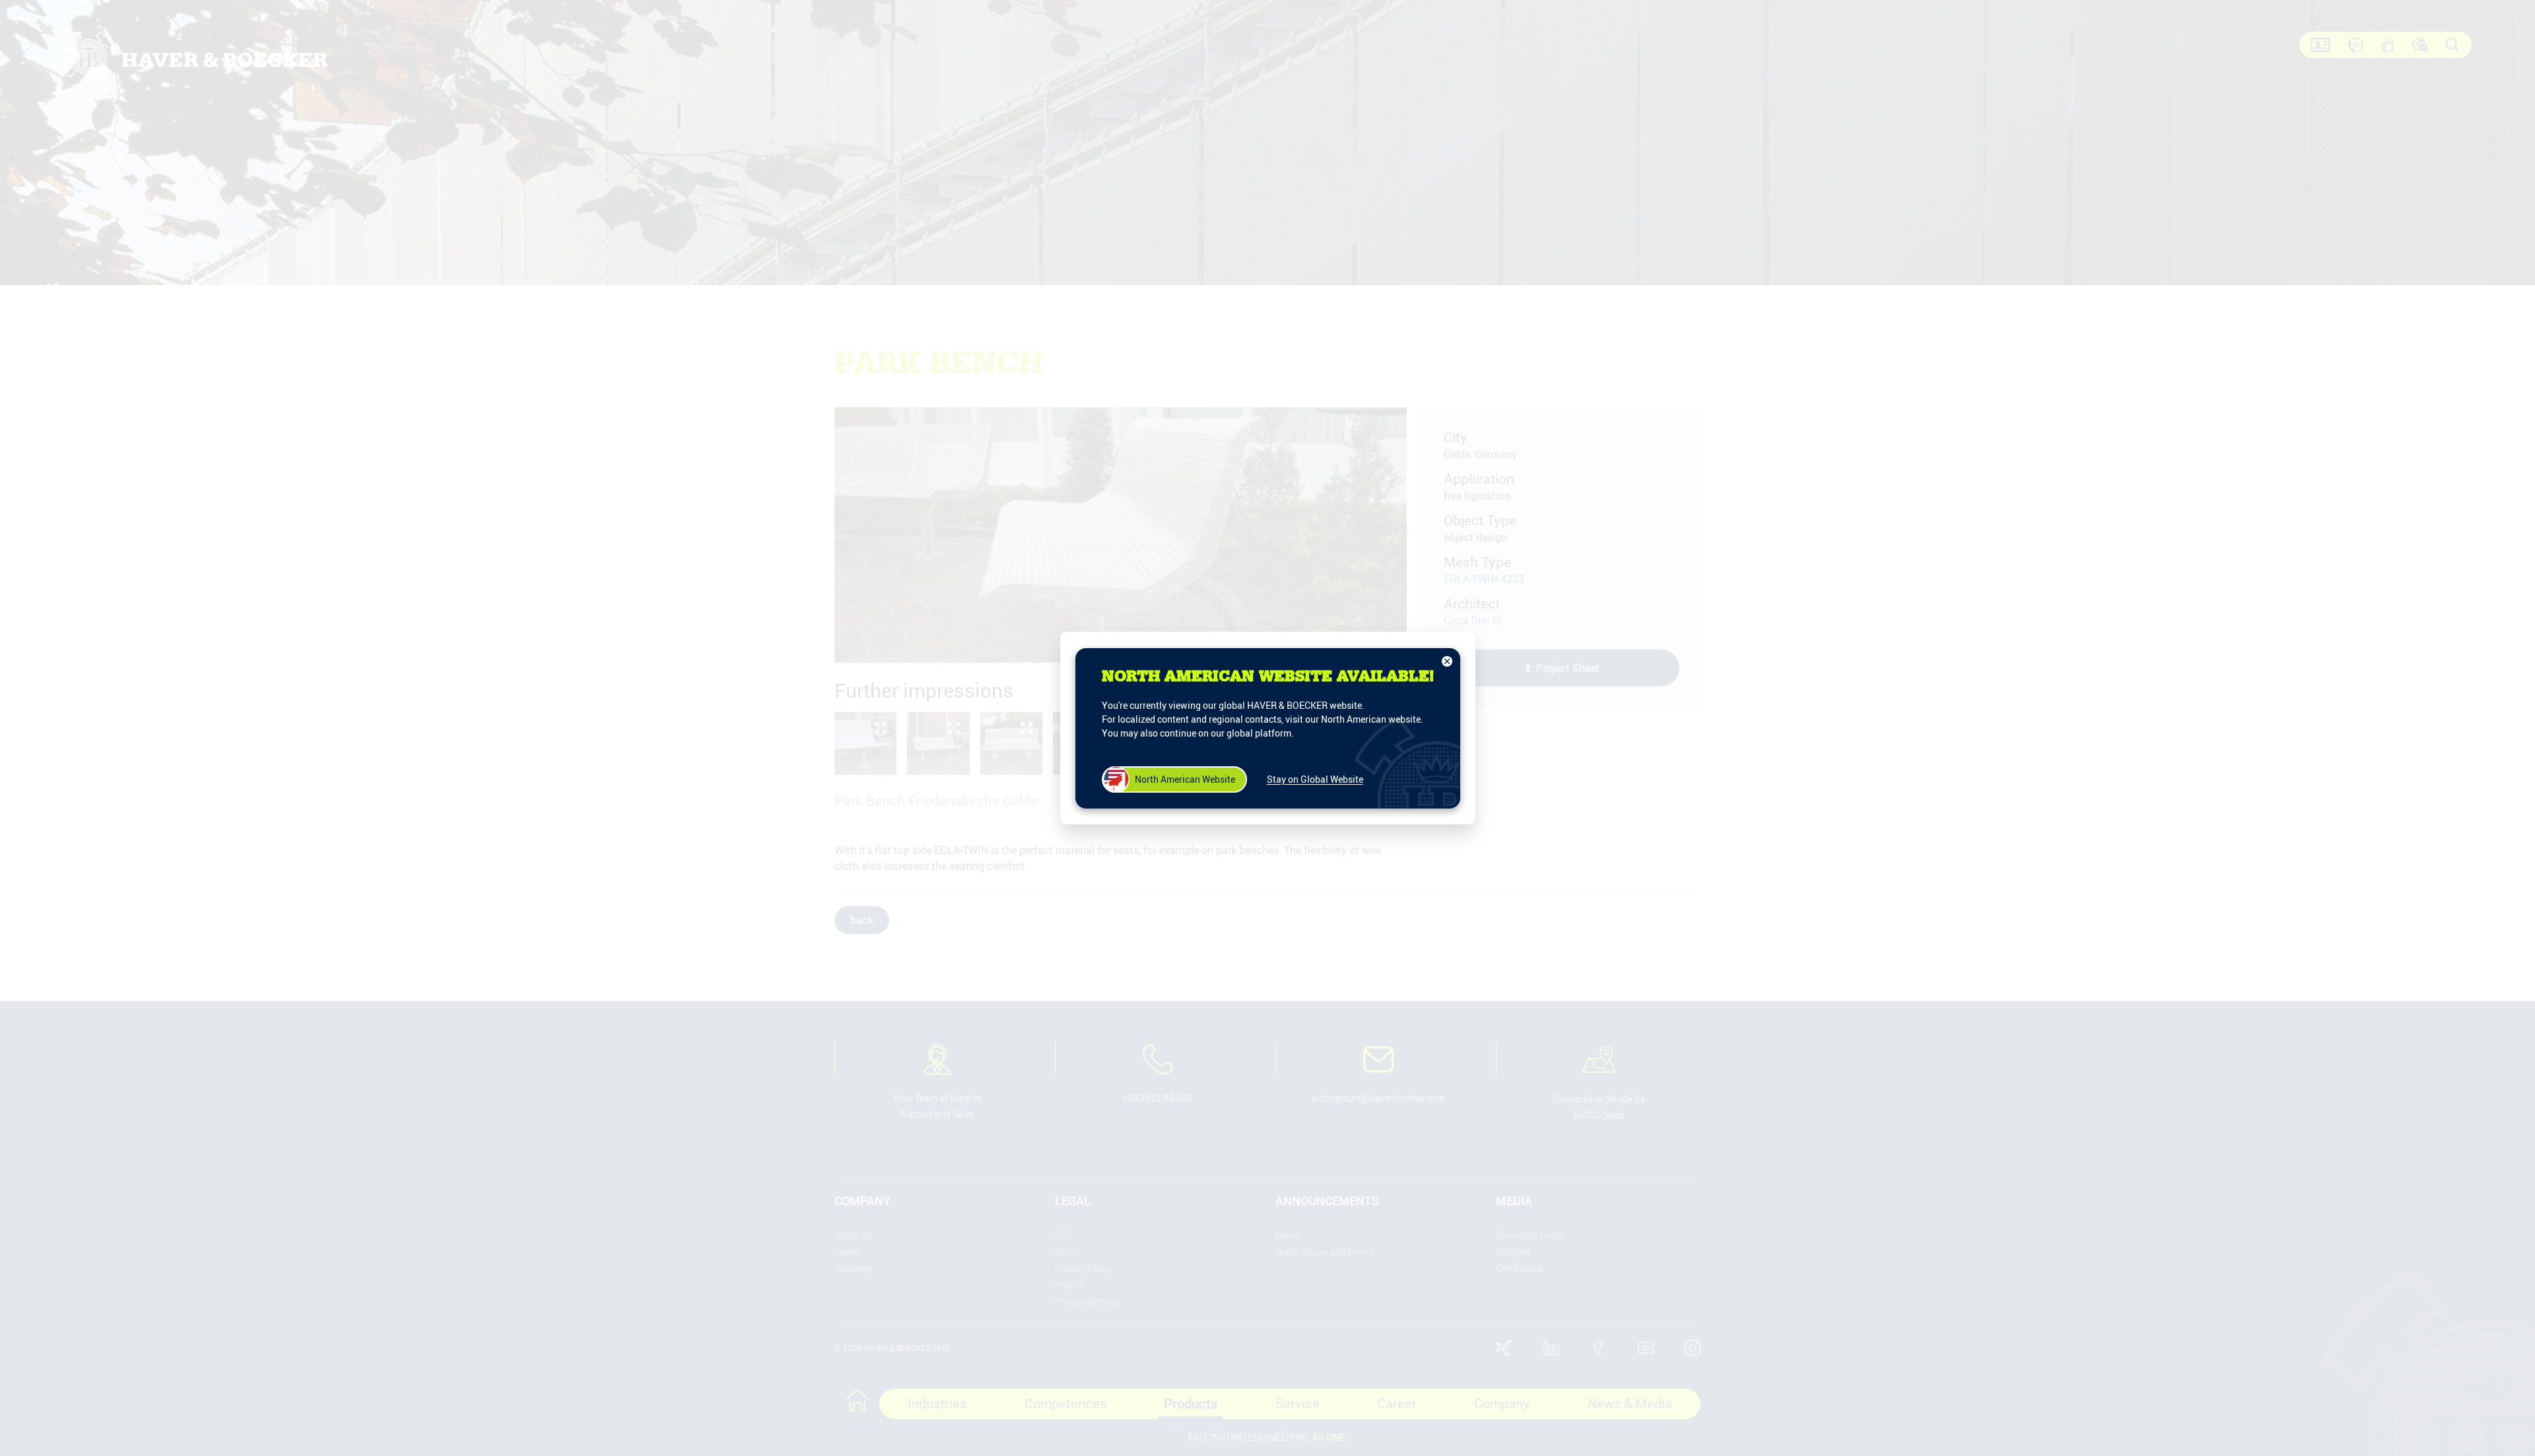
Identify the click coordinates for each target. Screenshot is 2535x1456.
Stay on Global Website (1315, 779)
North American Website (1185, 779)
